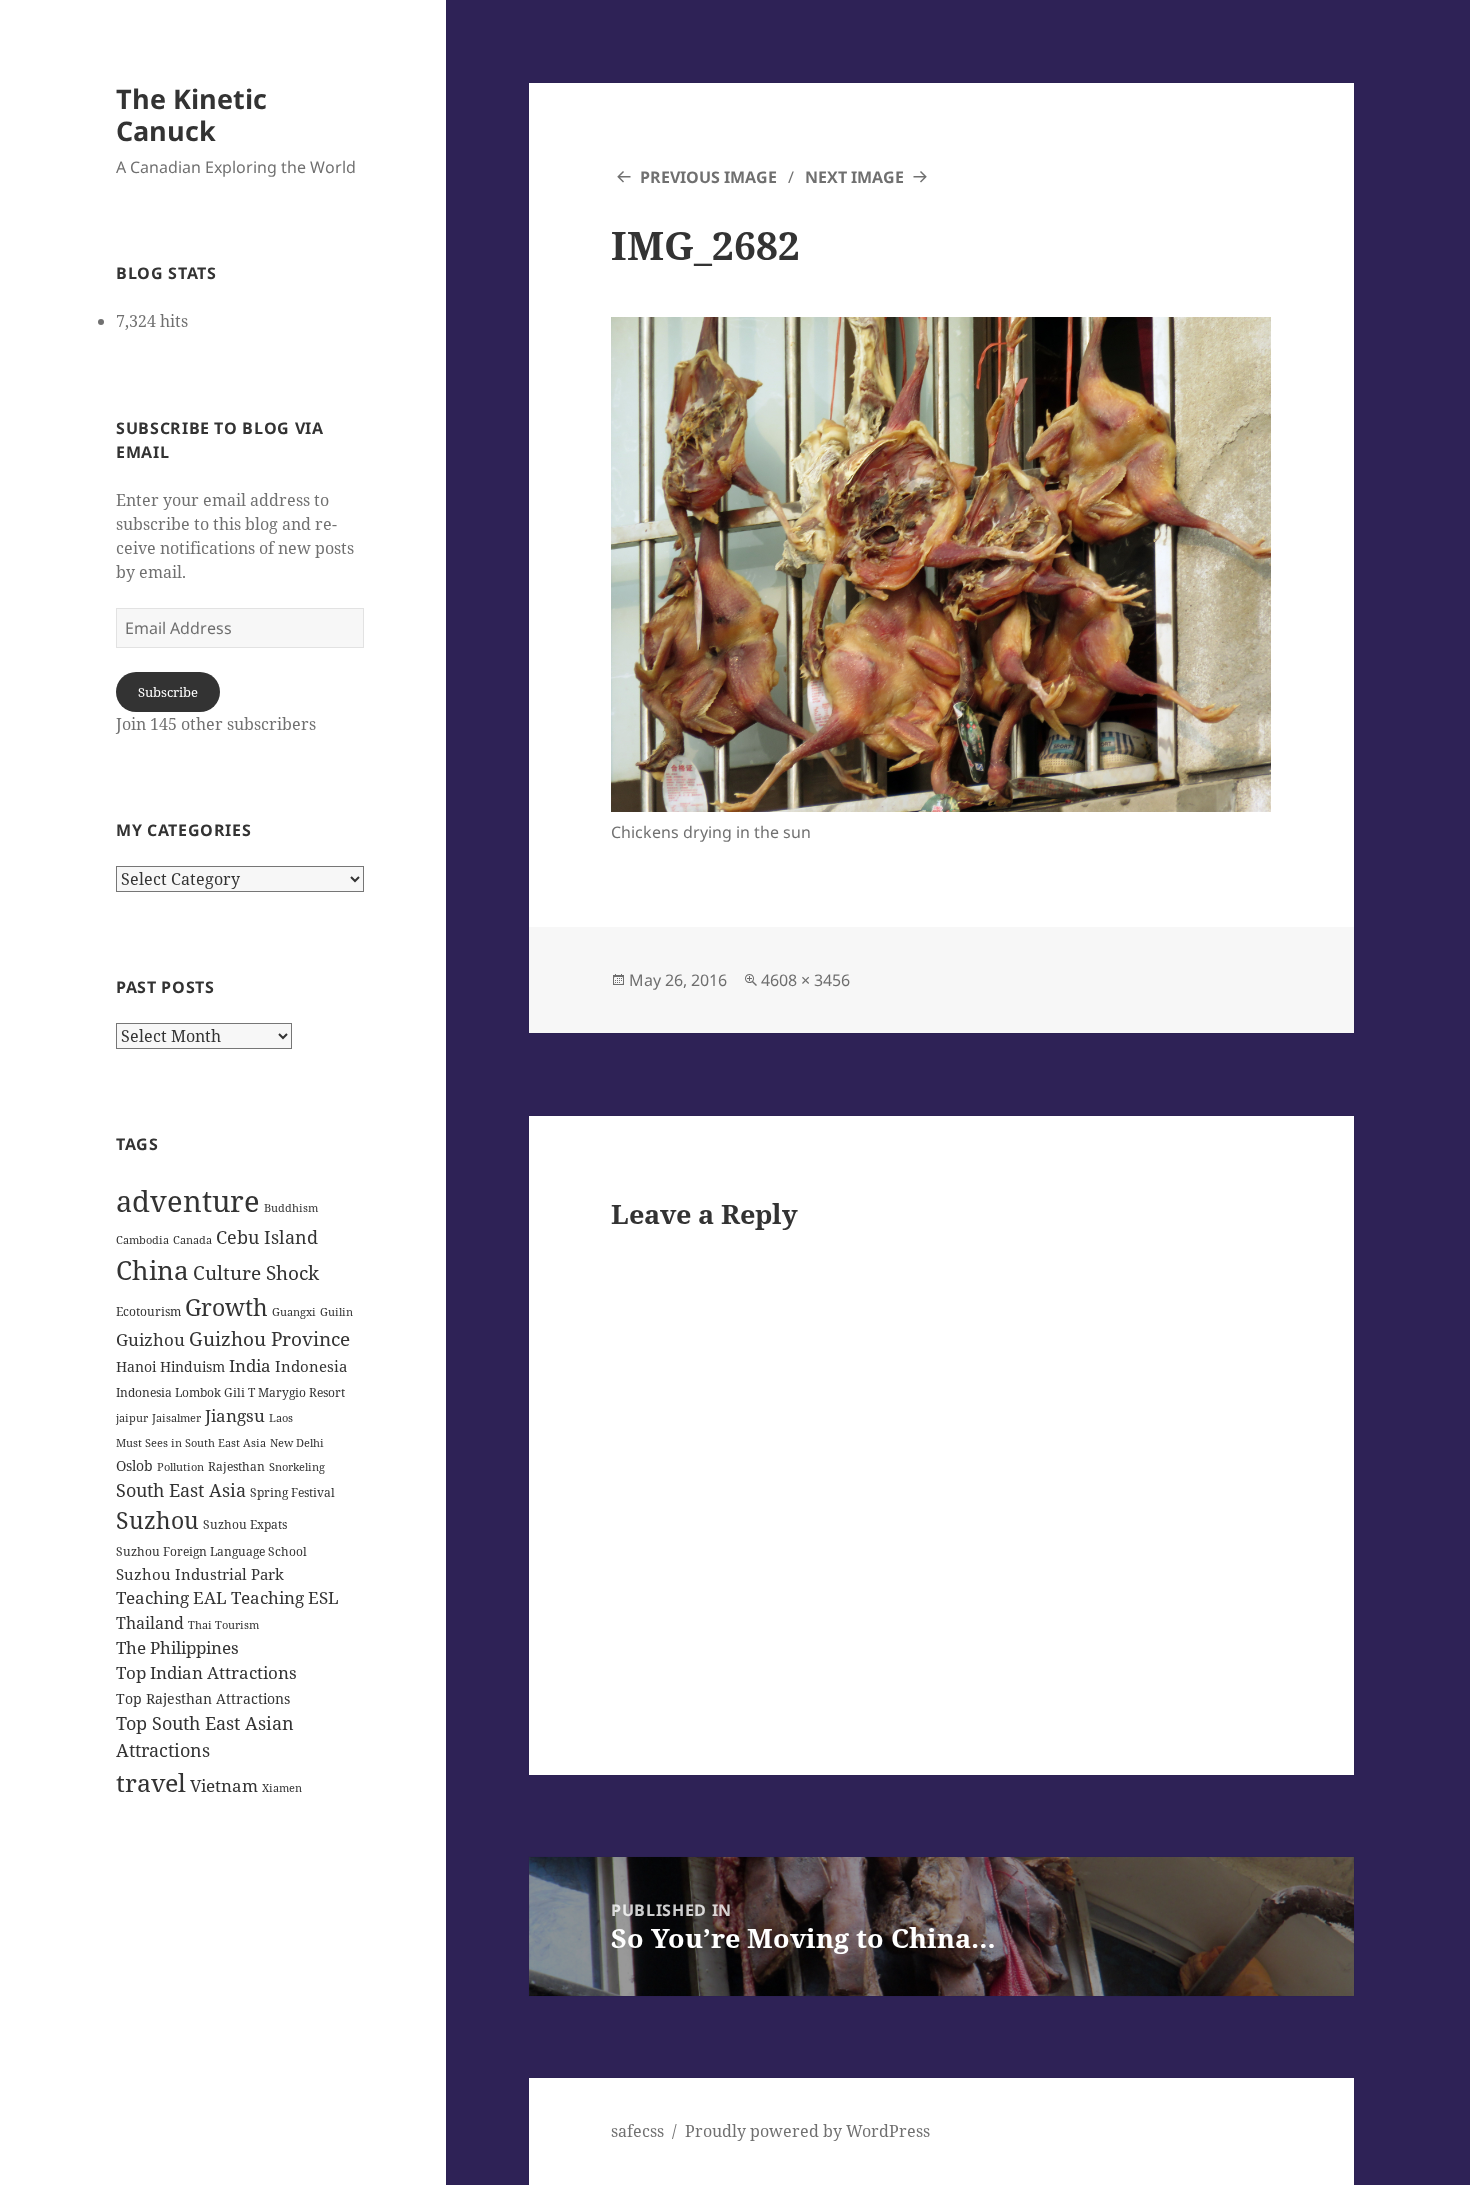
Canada (192, 1240)
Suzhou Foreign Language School (211, 1551)
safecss (637, 2131)
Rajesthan (236, 1466)
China (152, 1270)
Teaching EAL (171, 1597)
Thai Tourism (223, 1625)
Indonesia (311, 1366)
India (250, 1365)
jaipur (132, 1418)
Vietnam (224, 1785)
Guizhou (150, 1339)
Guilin (336, 1312)
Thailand (150, 1623)
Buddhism (291, 1208)
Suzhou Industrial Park (200, 1574)
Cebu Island (267, 1237)
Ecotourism (148, 1311)
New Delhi (297, 1443)
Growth (226, 1307)
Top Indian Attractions (206, 1672)
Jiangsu (235, 1415)
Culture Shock (256, 1272)
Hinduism (192, 1366)
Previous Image (708, 177)
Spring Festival (292, 1492)
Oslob (134, 1465)
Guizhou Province (269, 1338)
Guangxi (294, 1312)
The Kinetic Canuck (191, 114)
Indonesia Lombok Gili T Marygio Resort (230, 1392)
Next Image (854, 177)
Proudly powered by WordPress (807, 2131)
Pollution (180, 1467)
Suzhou (157, 1520)
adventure (188, 1201)
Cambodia (142, 1240)
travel (151, 1782)
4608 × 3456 (805, 980)
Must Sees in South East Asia (191, 1443)
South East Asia (181, 1490)
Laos (281, 1418)
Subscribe (168, 692)
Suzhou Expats (245, 1524)
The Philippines (177, 1647)
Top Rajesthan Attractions (203, 1698)
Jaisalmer (176, 1418)
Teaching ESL (285, 1597)
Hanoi (136, 1366)
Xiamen (282, 1788)
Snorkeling (297, 1467)
